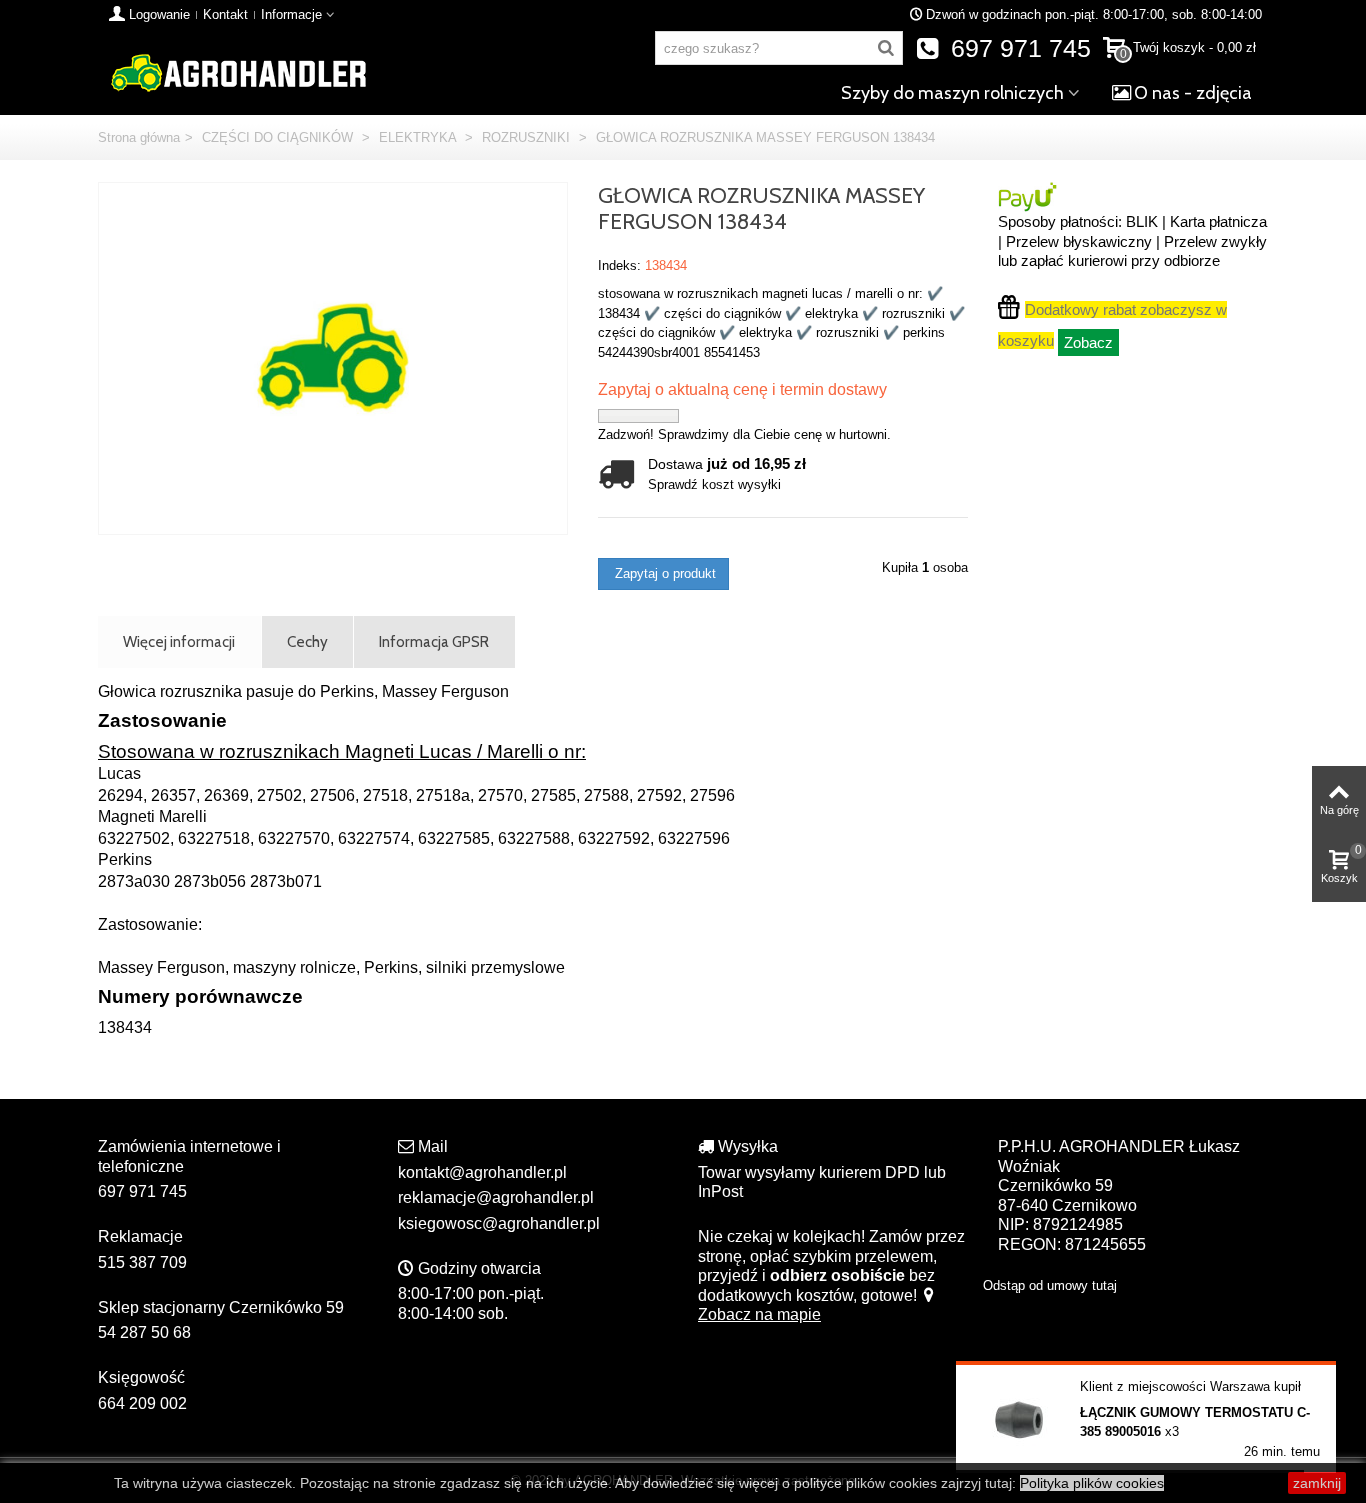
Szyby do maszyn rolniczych (952, 93)
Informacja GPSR (434, 641)
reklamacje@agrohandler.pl (496, 1197)
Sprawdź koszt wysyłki (714, 484)
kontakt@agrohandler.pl (482, 1172)
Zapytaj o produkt (663, 573)
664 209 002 (142, 1403)
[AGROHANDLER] (238, 71)
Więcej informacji (179, 641)
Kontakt (225, 14)
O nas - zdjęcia (1193, 93)
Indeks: (619, 265)
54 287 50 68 (144, 1332)
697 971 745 (1017, 48)
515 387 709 (142, 1262)
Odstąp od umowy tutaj (1050, 1285)
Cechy (307, 641)
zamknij (1317, 1483)
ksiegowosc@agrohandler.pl (499, 1223)
